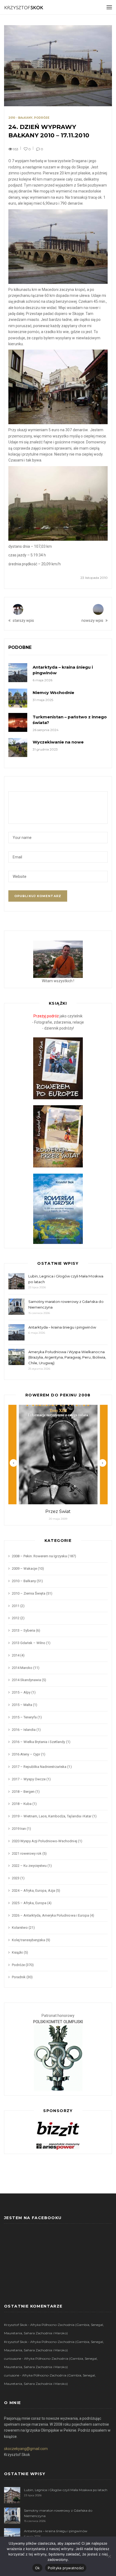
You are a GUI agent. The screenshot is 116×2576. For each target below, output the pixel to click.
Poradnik (19, 1977)
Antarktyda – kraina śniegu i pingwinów (62, 1327)
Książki (17, 1952)
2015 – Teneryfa (24, 1717)
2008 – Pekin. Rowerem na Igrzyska (39, 1556)
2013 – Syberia (23, 1630)
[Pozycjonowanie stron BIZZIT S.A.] (58, 2128)
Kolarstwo (20, 1928)
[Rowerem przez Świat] (58, 1136)
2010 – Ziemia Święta (29, 1593)
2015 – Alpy (21, 1692)
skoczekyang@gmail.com (26, 2449)
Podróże (42, 118)
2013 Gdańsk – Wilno (29, 1643)
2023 (16, 1878)
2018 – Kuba (22, 1804)
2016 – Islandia (24, 1730)
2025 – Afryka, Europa (29, 1903)
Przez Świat (58, 1511)
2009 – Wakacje (24, 1568)
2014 (16, 1655)
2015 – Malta (22, 1705)
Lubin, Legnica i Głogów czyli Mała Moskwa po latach (66, 1279)
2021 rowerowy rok (27, 1853)
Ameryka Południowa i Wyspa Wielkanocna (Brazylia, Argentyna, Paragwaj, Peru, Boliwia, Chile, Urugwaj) (67, 1357)
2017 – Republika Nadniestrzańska (39, 1767)
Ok (37, 2568)
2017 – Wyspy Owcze (29, 1779)
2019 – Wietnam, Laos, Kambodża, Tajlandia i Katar (52, 1816)
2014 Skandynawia (26, 1680)
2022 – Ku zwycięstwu (29, 1866)
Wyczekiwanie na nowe (58, 742)
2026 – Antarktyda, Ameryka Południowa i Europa (50, 1915)
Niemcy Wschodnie (53, 693)
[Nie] (109, 2556)
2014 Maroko (22, 1668)
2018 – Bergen (23, 1792)
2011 (16, 1606)
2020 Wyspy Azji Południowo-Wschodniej (45, 1841)
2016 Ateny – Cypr (26, 1754)
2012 (16, 1618)
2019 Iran (19, 1829)
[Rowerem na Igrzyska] (58, 1209)
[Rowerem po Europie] (58, 1068)
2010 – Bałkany (24, 1581)
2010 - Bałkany (20, 118)
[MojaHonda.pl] (58, 2146)
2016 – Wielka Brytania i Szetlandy (38, 1742)
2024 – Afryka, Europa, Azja (33, 1890)
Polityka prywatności (66, 2568)
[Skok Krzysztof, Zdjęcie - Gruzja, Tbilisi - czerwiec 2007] (58, 959)
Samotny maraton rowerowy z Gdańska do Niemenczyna (66, 1304)
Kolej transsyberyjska (28, 1940)
